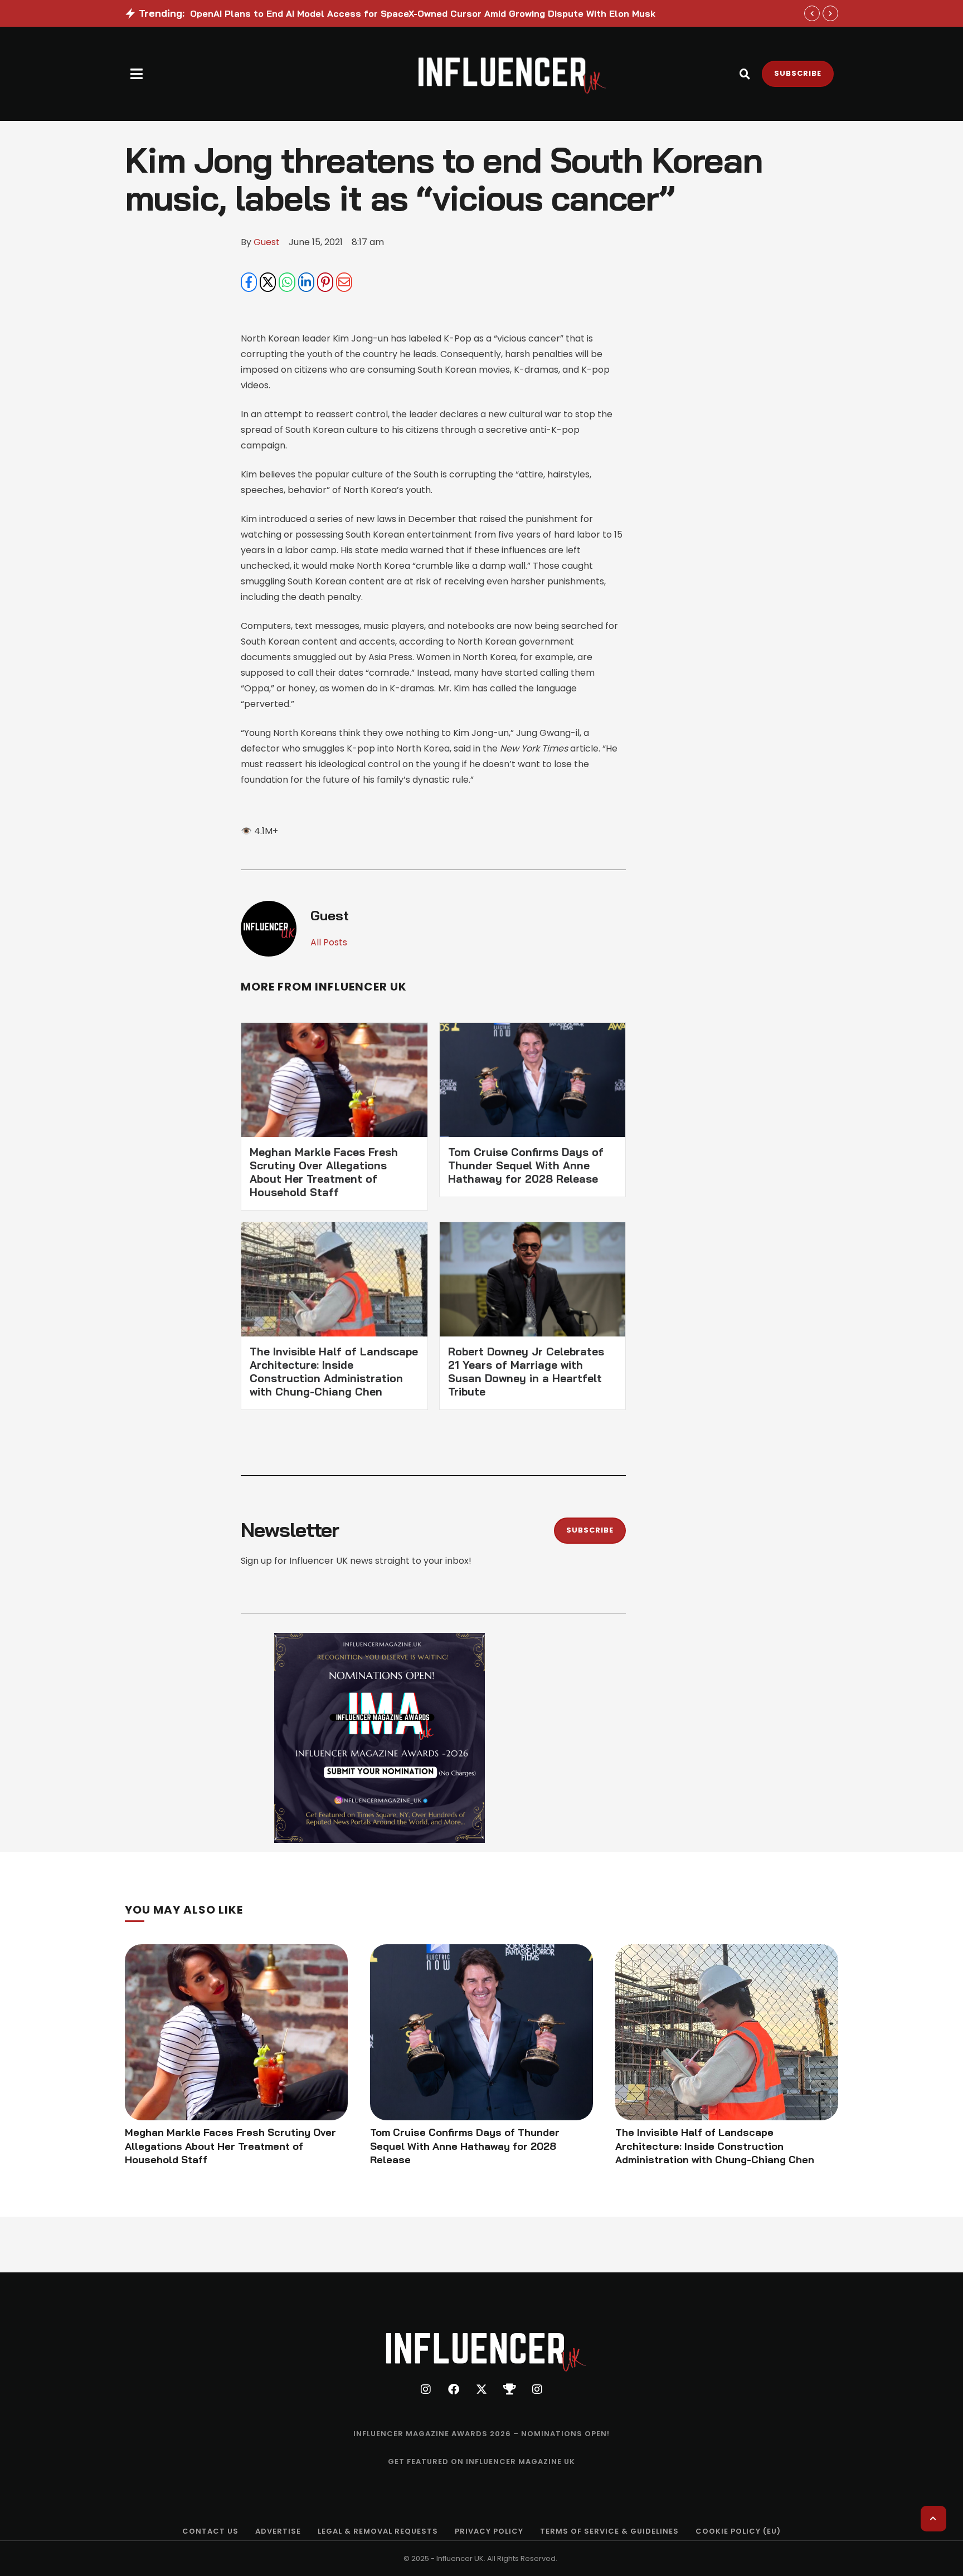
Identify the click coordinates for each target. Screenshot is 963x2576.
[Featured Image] (236, 2032)
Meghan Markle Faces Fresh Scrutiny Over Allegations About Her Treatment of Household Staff (324, 1172)
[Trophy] (509, 2389)
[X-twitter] (481, 2389)
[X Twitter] (268, 282)
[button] (137, 74)
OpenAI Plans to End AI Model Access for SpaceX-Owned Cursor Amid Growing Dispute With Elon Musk (423, 13)
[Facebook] (249, 282)
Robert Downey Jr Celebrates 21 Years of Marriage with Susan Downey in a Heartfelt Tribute (526, 1372)
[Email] (344, 282)
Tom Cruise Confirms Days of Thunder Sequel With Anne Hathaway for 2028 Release (526, 1165)
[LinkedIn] (306, 282)
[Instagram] (426, 2389)
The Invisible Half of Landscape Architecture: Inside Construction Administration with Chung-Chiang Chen (334, 1372)
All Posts (329, 942)
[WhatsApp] (287, 282)
